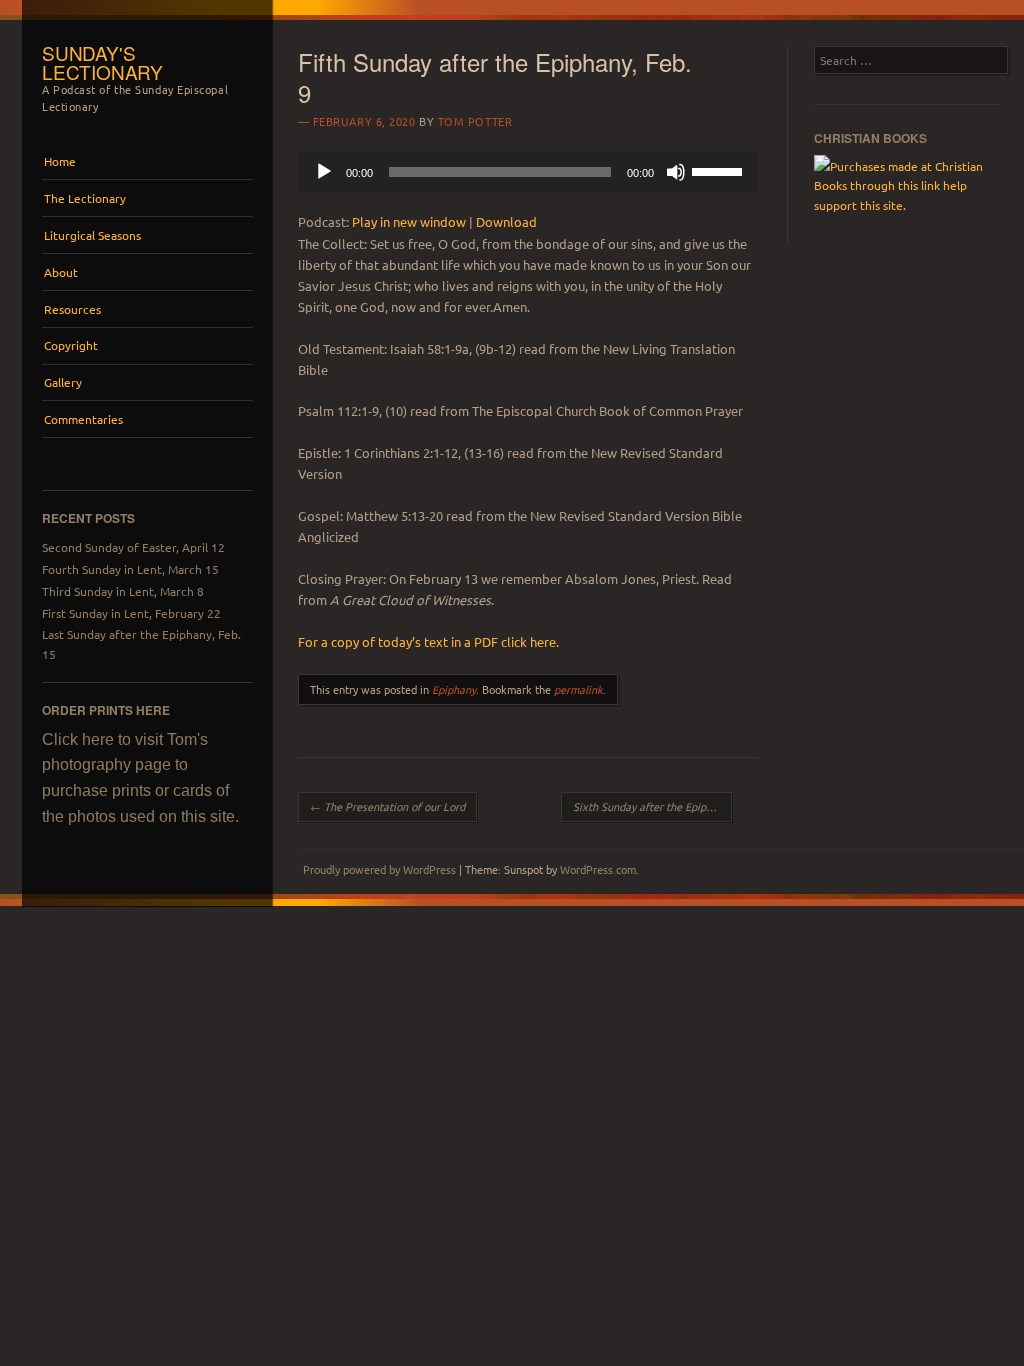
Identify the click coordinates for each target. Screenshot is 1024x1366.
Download (506, 221)
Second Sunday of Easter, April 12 (133, 547)
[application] (528, 172)
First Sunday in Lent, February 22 (131, 613)
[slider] (720, 170)
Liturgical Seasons (92, 235)
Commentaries (83, 419)
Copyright (71, 345)
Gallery (63, 382)
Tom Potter (475, 121)
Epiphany (454, 689)
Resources (72, 309)
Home (60, 161)
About (61, 272)
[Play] (324, 172)
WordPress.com (598, 869)
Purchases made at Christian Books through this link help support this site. (898, 185)
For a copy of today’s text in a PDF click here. (428, 641)
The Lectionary (85, 198)
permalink (578, 689)
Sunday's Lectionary (102, 62)
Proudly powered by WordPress (379, 869)
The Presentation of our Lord (387, 806)
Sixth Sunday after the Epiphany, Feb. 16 (652, 806)
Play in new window (409, 221)
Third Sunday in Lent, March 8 (123, 591)
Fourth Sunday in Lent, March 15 (130, 569)
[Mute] (676, 172)
